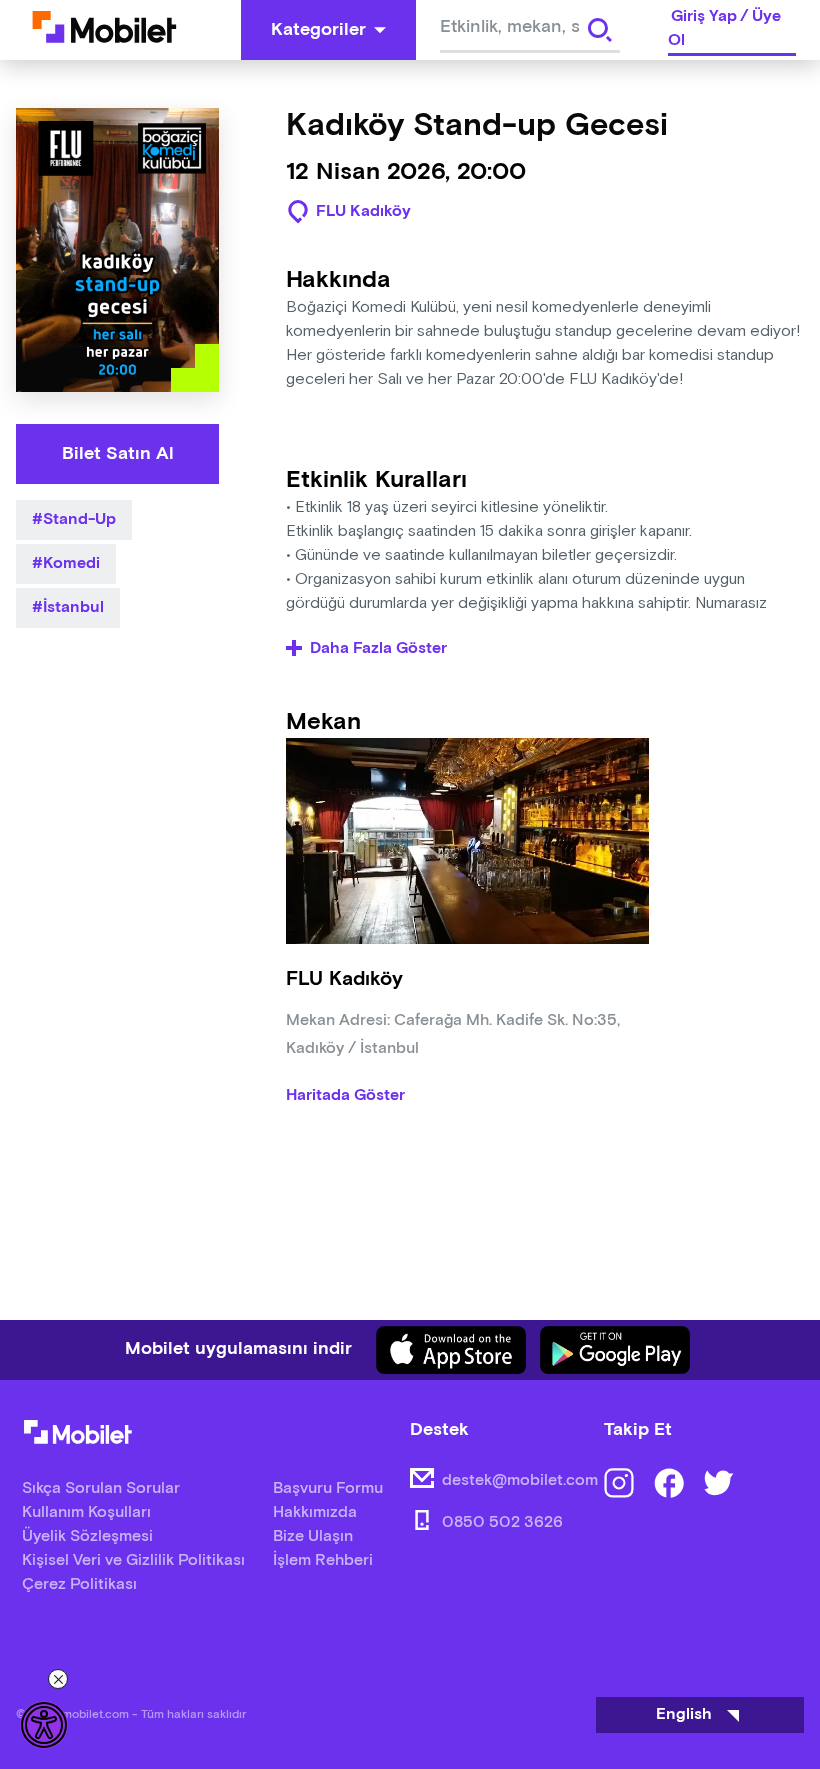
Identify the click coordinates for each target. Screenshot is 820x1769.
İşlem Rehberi (323, 1560)
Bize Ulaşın (313, 1536)
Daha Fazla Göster (378, 649)
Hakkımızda (315, 1512)
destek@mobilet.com (520, 1480)
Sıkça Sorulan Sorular (101, 1488)
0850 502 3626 (502, 1522)
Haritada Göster (345, 1096)
